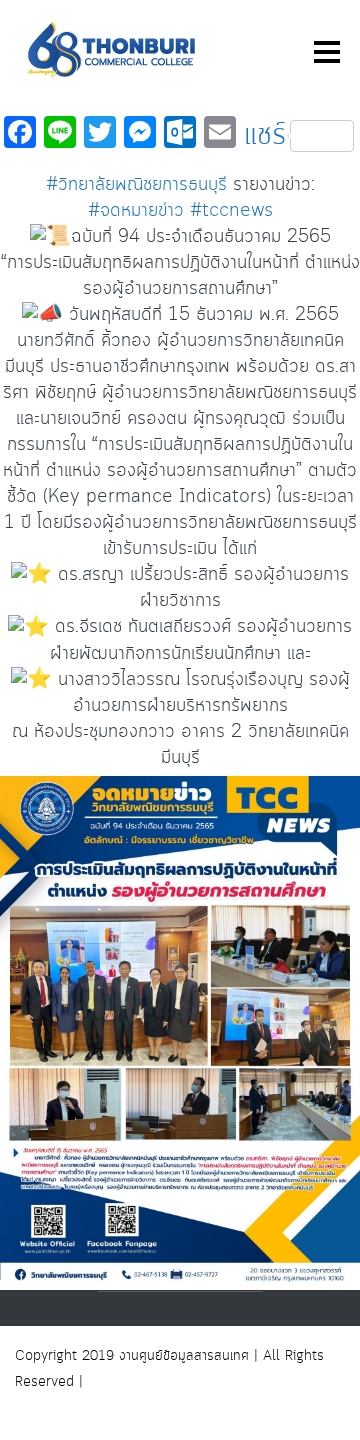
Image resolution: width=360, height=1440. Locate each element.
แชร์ (265, 136)
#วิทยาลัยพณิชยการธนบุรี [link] (136, 185)
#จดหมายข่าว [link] (136, 211)
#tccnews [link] (231, 211)
